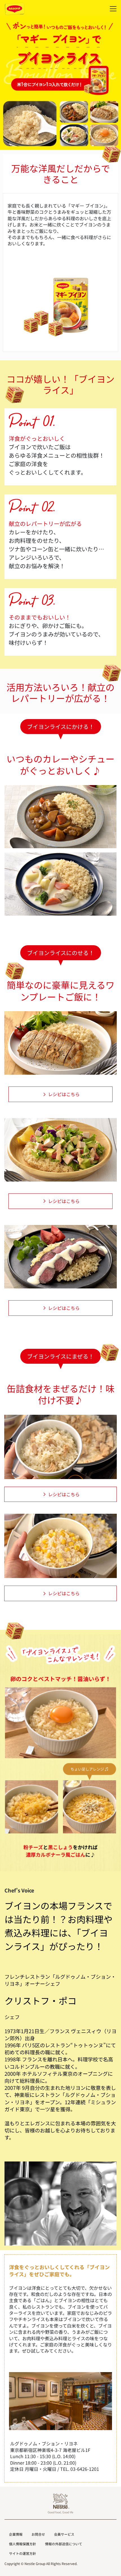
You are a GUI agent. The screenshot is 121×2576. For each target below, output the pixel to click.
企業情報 (16, 2534)
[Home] (15, 9)
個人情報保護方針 (23, 2544)
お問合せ (38, 2534)
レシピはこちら (64, 1094)
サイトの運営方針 (23, 2553)
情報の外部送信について (64, 2544)
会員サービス (64, 2534)
